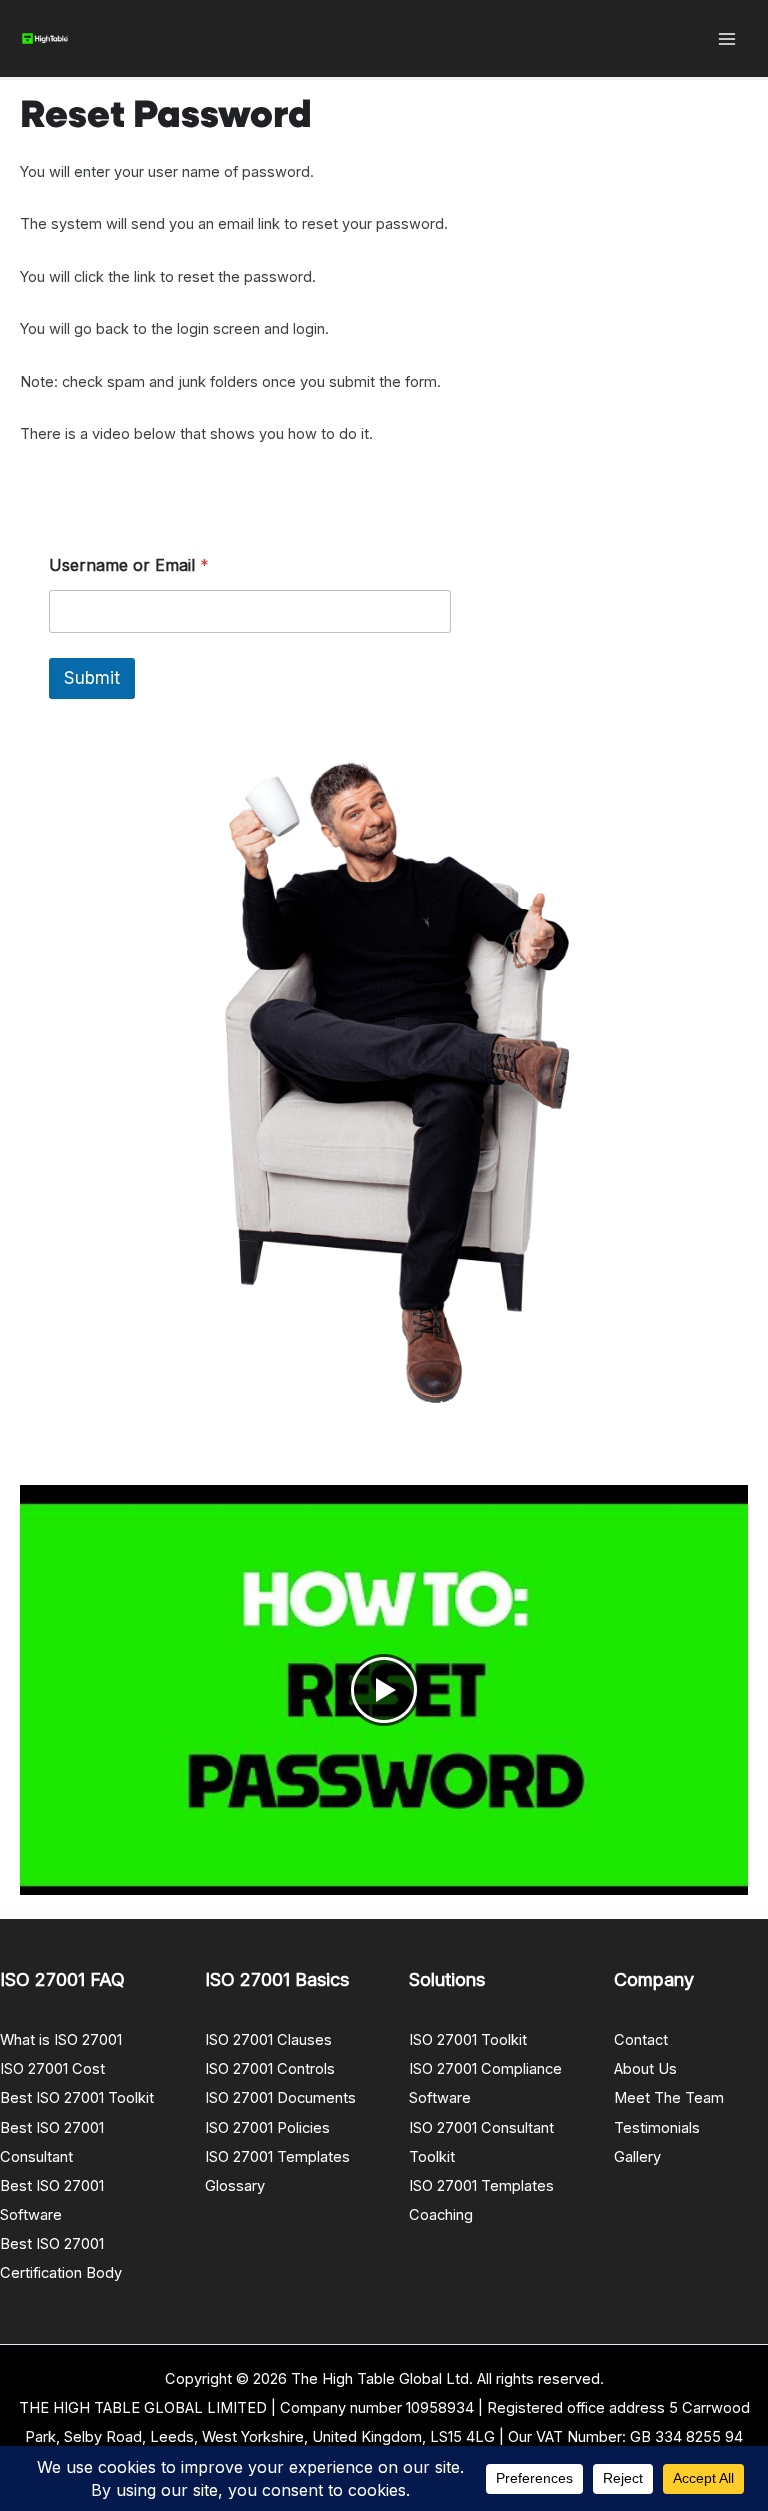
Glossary (235, 2186)
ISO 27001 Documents (280, 2098)
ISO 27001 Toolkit (468, 2040)
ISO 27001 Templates (277, 2157)
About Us (645, 2069)
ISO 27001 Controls (270, 2069)
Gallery (637, 2157)
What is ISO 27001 (61, 2040)
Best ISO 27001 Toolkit (77, 2098)
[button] (384, 1690)
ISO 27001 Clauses (268, 2040)
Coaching (441, 2215)
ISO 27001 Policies (267, 2128)
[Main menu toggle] (727, 39)
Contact (641, 2040)
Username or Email (129, 565)
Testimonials (657, 2128)
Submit (92, 678)
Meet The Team (669, 2098)
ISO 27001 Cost (52, 2069)
